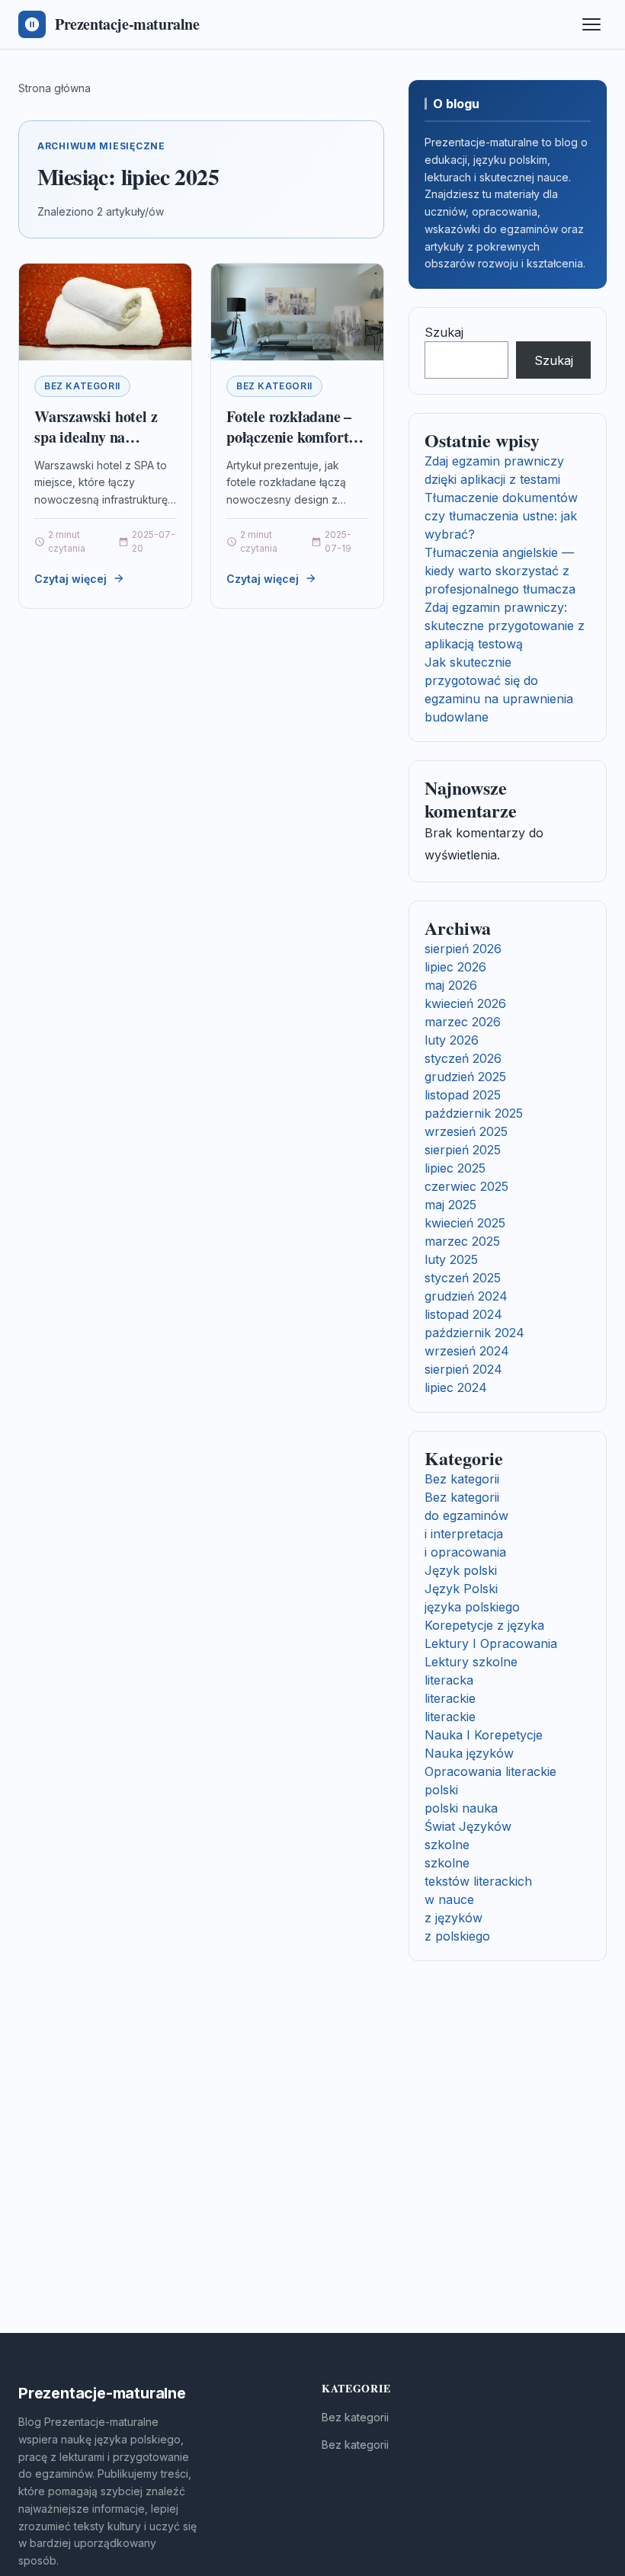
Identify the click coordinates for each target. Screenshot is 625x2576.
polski (441, 1790)
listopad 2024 (463, 1314)
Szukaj (444, 332)
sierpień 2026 (463, 949)
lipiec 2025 (455, 1168)
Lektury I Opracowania (491, 1643)
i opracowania (465, 1552)
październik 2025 (474, 1113)
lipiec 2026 (455, 967)
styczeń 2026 (463, 1058)
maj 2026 (451, 985)
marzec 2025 (462, 1241)
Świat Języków (468, 1826)
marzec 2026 (463, 1022)
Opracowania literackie (490, 1771)
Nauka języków (469, 1753)
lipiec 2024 (456, 1387)
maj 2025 (450, 1205)
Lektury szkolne (471, 1662)
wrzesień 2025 (466, 1131)
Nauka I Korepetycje (484, 1735)
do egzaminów (466, 1515)
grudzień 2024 (466, 1296)
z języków (454, 1918)
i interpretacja (464, 1534)
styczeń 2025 (463, 1278)
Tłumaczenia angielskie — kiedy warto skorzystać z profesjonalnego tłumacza (500, 571)
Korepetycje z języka (484, 1625)
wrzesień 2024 (467, 1351)
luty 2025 (451, 1259)
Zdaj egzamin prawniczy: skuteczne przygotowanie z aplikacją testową (505, 626)
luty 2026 (452, 1040)
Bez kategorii (82, 386)
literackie (450, 1698)
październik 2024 (474, 1333)
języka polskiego (472, 1607)
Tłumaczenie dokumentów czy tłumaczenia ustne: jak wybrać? (501, 516)
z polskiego (457, 1936)
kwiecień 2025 (465, 1223)
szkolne (447, 1845)
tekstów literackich (478, 1881)
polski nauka (461, 1808)
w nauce (449, 1899)
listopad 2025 (463, 1095)
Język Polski (461, 1589)
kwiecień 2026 (465, 1003)
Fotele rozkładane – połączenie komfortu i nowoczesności (296, 437)
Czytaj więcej (71, 579)
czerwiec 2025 (466, 1186)
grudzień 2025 (465, 1077)
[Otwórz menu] (591, 24)
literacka (449, 1680)
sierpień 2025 (463, 1150)
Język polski (461, 1570)
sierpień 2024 (463, 1369)
